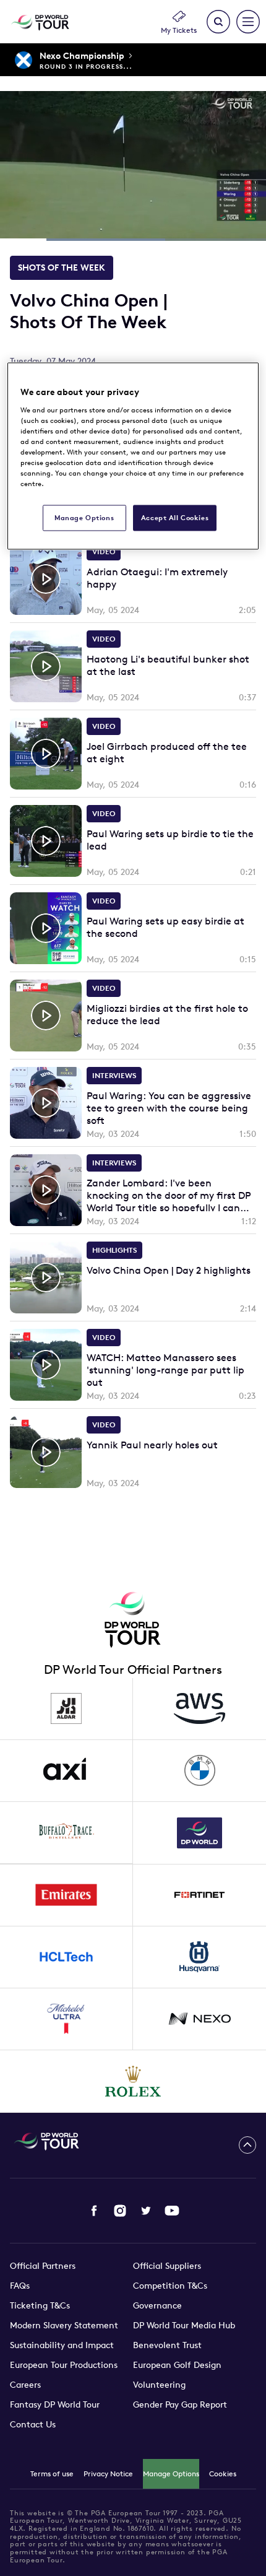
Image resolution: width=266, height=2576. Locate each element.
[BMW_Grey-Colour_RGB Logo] (199, 1771)
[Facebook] (94, 2211)
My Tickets (179, 30)
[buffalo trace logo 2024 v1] (66, 1833)
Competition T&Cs (170, 2286)
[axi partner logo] (66, 1771)
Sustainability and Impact (62, 2345)
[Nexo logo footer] (199, 2019)
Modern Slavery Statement (64, 2325)
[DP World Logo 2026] (199, 1833)
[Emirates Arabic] (66, 1895)
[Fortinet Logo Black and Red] (199, 1895)
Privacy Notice (108, 2474)
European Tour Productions (64, 2365)
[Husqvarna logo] (199, 1957)
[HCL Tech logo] (66, 1957)
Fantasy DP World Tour (55, 2404)
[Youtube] (172, 2211)
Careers (25, 2385)
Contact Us (33, 2424)
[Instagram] (120, 2211)
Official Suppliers (167, 2266)
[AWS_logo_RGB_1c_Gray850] (199, 1709)
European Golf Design (177, 2365)
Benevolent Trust (167, 2345)
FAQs (20, 2286)
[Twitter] (146, 2211)
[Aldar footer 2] (66, 1709)
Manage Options (171, 2474)
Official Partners (43, 2266)
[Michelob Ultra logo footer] (66, 2019)
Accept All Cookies (175, 518)
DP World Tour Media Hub (184, 2325)
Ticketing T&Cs (40, 2305)
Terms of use (52, 2474)
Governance (157, 2305)
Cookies (223, 2474)
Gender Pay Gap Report (180, 2404)
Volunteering (159, 2385)
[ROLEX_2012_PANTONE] (133, 2081)
